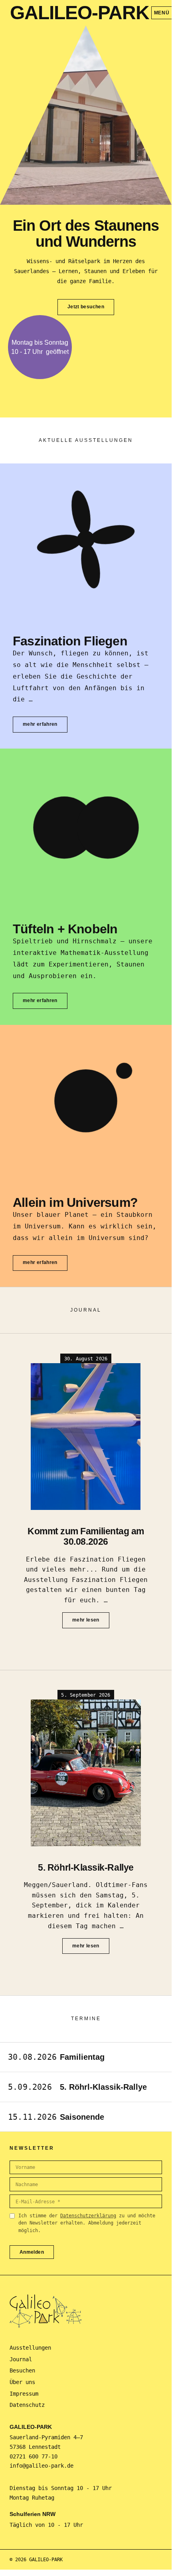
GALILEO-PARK (80, 13)
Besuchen (22, 2370)
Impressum (24, 2394)
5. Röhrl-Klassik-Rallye (86, 1867)
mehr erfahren (40, 724)
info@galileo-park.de (42, 2466)
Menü (162, 13)
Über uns (22, 2382)
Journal (21, 2359)
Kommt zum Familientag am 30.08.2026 (86, 1537)
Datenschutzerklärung (88, 2216)
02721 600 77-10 (34, 2456)
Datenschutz (27, 2405)
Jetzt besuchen (86, 307)
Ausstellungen (30, 2348)
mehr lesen (86, 1620)
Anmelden (32, 2252)
